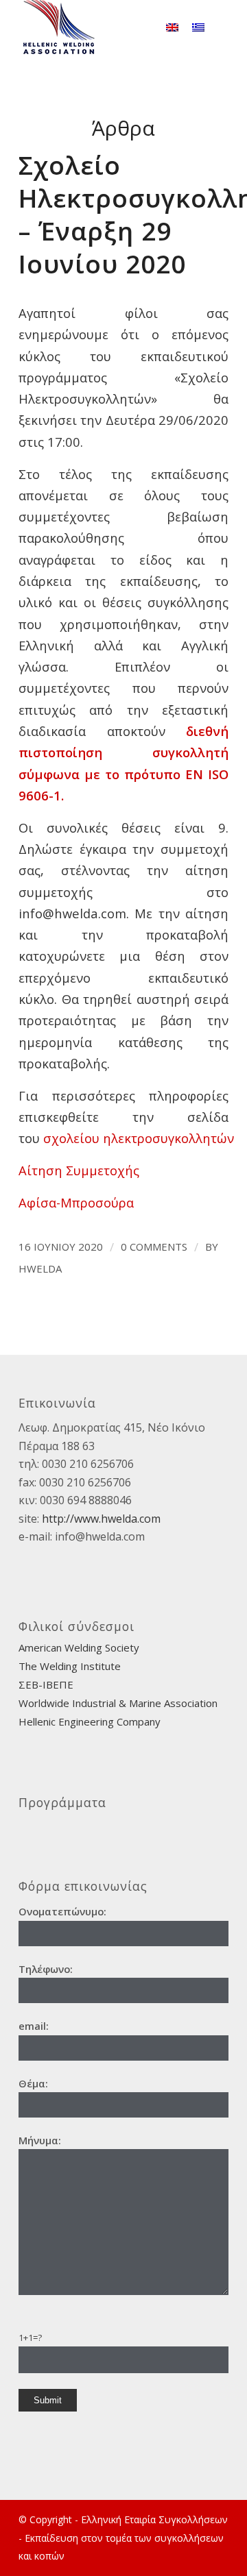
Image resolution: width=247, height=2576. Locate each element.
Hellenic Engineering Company (90, 1721)
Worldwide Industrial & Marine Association (118, 1703)
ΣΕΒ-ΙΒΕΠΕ (46, 1684)
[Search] (139, 27)
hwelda (40, 1268)
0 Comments (154, 1247)
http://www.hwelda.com (101, 1519)
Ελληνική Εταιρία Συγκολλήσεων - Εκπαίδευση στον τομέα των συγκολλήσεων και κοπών (123, 2538)
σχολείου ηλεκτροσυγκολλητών (139, 1138)
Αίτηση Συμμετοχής (79, 1170)
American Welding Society (79, 1647)
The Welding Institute (70, 1666)
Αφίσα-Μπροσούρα (76, 1202)
